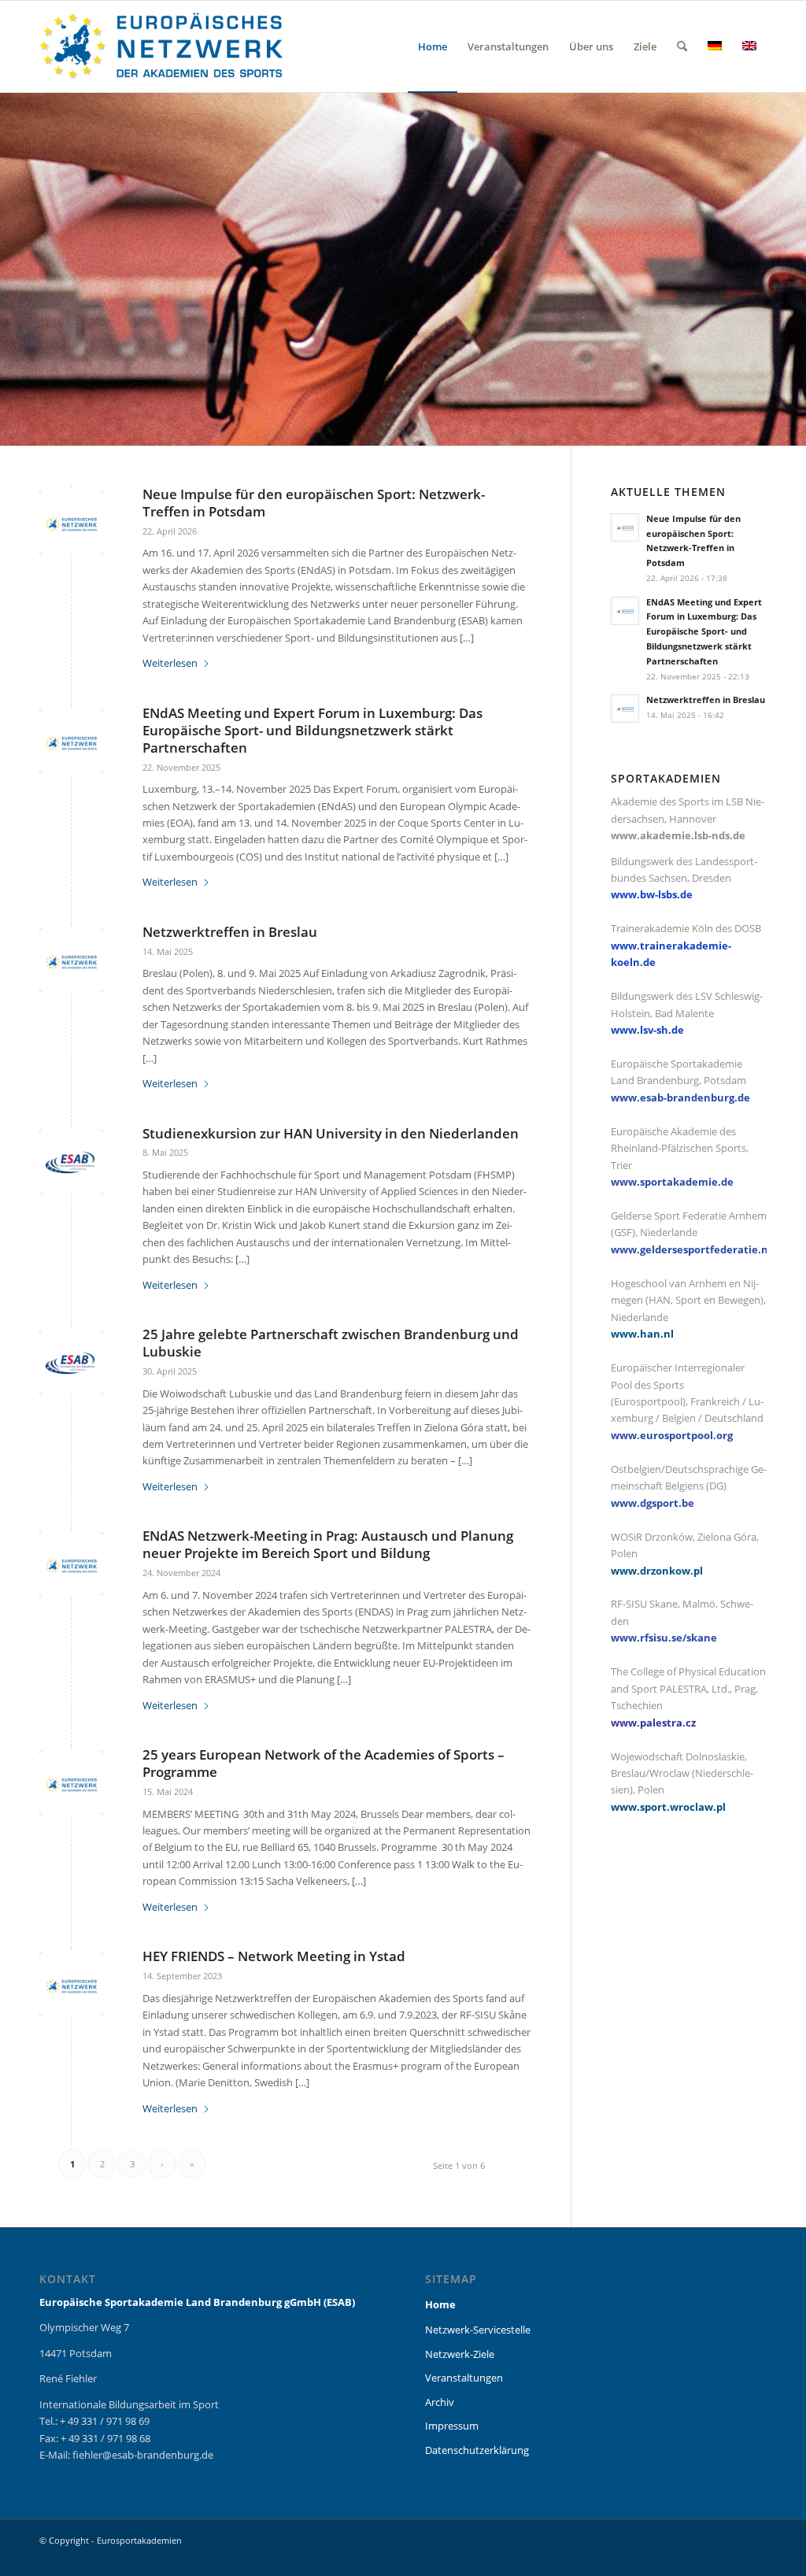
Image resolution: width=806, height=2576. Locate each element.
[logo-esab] (71, 1162)
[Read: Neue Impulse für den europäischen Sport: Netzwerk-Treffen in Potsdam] (625, 527)
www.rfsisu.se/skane (664, 1638)
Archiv (440, 2402)
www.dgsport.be (653, 1503)
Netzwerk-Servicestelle (478, 2330)
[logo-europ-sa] (71, 522)
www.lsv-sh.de (647, 1030)
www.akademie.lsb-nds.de (678, 835)
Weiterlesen (170, 663)
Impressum (452, 2426)
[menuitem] (433, 46)
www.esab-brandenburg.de (680, 1097)
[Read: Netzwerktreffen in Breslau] (625, 709)
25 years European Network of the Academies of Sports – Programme (324, 1763)
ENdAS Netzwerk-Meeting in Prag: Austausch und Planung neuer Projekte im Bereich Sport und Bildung (328, 1544)
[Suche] (682, 46)
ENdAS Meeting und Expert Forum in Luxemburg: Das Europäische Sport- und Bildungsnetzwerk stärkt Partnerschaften (312, 730)
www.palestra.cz (653, 1723)
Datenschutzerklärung (477, 2450)
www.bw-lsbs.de (652, 894)
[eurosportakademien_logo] (161, 46)
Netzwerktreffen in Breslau (230, 932)
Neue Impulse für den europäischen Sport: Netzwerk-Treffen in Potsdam (314, 503)
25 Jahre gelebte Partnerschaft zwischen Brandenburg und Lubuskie (331, 1343)
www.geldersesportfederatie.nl (691, 1249)
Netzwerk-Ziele (460, 2354)
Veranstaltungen (464, 2378)
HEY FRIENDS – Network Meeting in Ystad (274, 1956)
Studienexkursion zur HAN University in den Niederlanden (331, 1133)
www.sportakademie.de (672, 1182)
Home (440, 2304)
